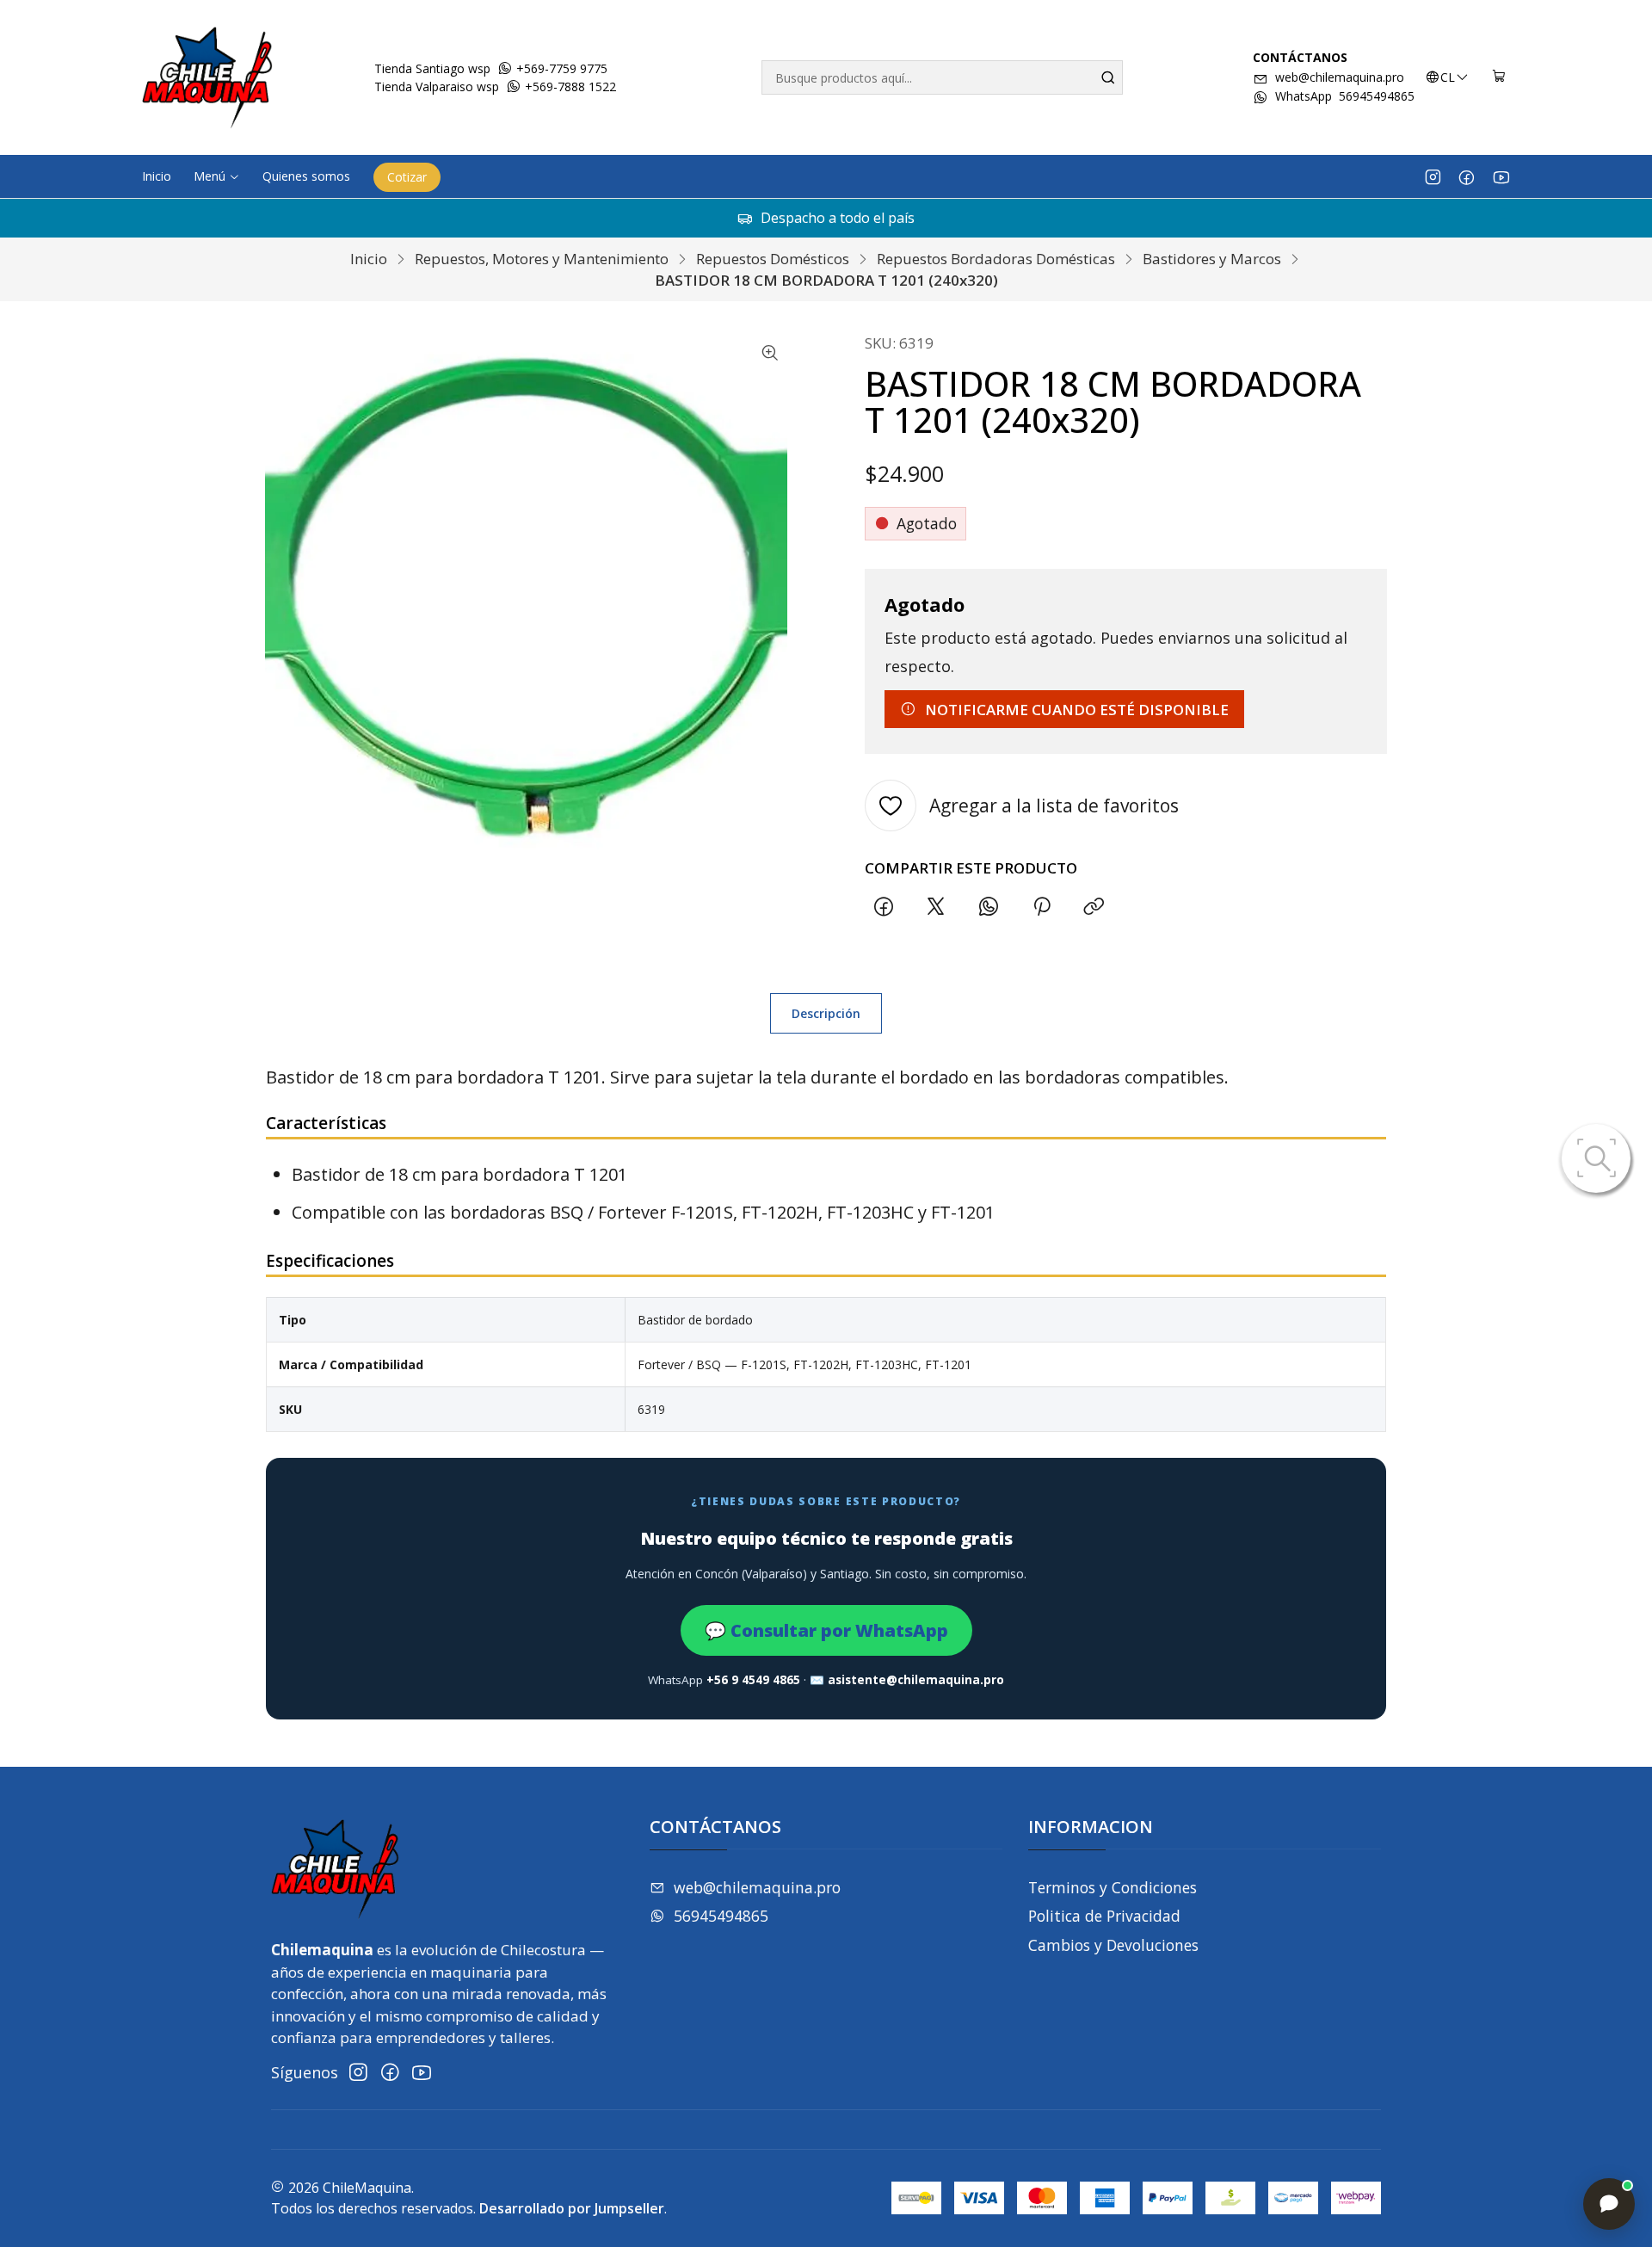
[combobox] (942, 77)
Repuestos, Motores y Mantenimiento (542, 259)
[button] (217, 176)
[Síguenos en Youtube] (1501, 176)
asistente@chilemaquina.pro (916, 1680)
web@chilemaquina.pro (1340, 77)
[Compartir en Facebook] (883, 907)
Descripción (826, 1013)
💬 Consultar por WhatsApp (826, 1630)
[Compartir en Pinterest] (1041, 907)
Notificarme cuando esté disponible (1077, 710)
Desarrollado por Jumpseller (572, 2208)
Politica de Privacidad (1104, 1916)
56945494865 (721, 1916)
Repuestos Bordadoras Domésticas (996, 259)
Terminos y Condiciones (1113, 1887)
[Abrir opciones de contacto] (1609, 2204)
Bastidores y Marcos (1212, 259)
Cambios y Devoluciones (1113, 1945)
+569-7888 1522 (569, 86)
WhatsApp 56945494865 (1345, 96)
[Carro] (1499, 77)
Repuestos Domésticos (773, 259)
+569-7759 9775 (560, 68)
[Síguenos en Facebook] (1467, 176)
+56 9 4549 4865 (753, 1680)
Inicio (369, 259)
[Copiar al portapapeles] (1094, 907)
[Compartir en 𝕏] (936, 907)
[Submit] (1108, 77)
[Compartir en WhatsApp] (989, 907)
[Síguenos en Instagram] (1433, 176)
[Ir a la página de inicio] (207, 77)
